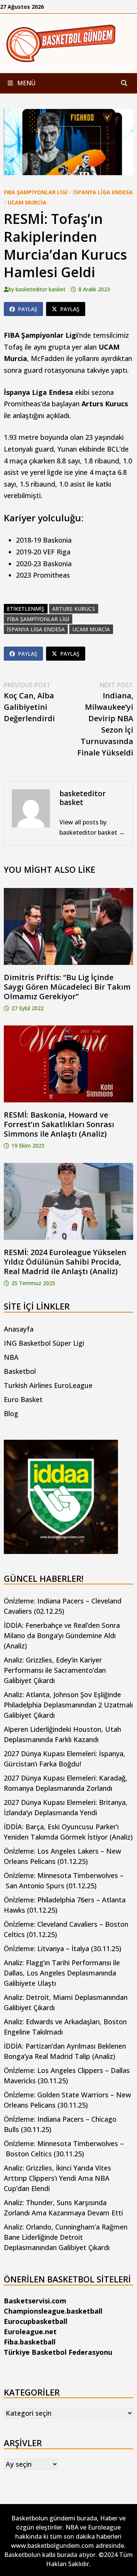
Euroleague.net (30, 2332)
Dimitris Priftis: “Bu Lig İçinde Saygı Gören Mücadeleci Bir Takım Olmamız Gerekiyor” (67, 987)
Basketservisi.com (35, 2301)
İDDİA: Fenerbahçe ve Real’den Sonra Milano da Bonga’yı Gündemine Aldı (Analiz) (62, 1635)
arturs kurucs (74, 609)
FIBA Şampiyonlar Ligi (36, 192)
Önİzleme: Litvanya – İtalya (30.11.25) (63, 1948)
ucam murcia (91, 629)
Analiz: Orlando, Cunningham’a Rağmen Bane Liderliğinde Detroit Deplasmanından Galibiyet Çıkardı (66, 2237)
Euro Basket (23, 1399)
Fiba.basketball (30, 2342)
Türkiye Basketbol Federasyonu (58, 2352)
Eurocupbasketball (36, 2321)
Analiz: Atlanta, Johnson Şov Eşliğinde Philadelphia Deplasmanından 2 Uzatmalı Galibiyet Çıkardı (68, 1705)
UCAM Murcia (27, 202)
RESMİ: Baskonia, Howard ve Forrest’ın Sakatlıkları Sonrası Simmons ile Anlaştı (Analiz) (59, 1124)
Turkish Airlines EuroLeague (48, 1385)
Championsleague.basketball (53, 2311)
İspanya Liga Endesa (103, 192)
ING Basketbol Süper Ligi (44, 1343)
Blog (11, 1413)
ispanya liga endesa (36, 629)
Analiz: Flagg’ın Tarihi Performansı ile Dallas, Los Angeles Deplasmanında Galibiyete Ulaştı (62, 1973)
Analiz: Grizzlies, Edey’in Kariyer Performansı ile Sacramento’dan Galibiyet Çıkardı (55, 1670)
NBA (11, 1357)
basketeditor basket (41, 289)
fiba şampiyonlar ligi (38, 619)
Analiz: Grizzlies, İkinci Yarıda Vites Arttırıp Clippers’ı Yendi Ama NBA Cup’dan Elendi (57, 2178)
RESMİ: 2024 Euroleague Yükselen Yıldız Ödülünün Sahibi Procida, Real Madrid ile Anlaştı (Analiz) (65, 1262)
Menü (25, 83)
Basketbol (20, 1371)
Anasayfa (19, 1329)
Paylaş (28, 309)
